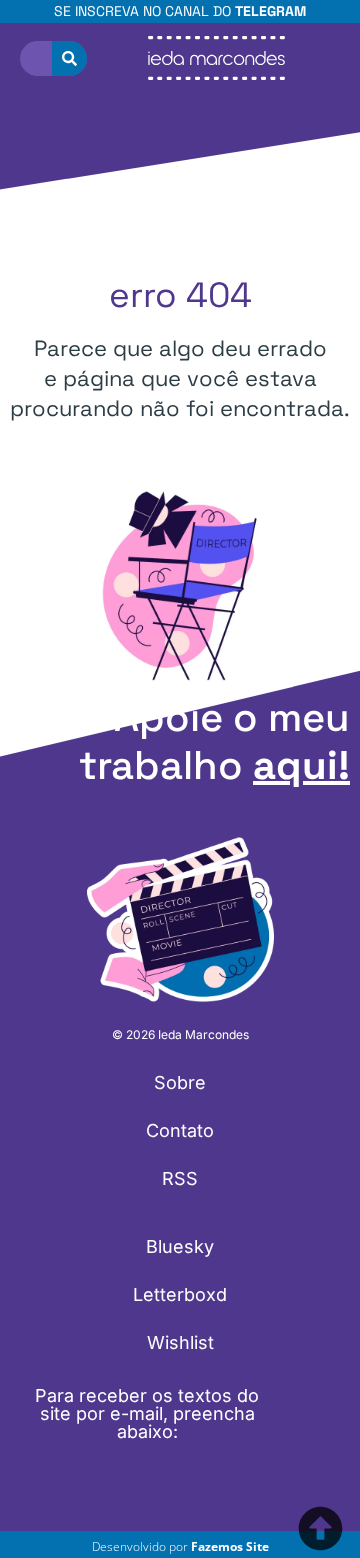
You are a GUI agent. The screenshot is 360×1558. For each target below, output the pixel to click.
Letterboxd (180, 1294)
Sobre (180, 1082)
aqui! (301, 765)
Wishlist (180, 1342)
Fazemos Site (230, 1546)
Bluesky (180, 1246)
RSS (180, 1178)
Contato (180, 1130)
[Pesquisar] (69, 58)
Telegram (270, 11)
